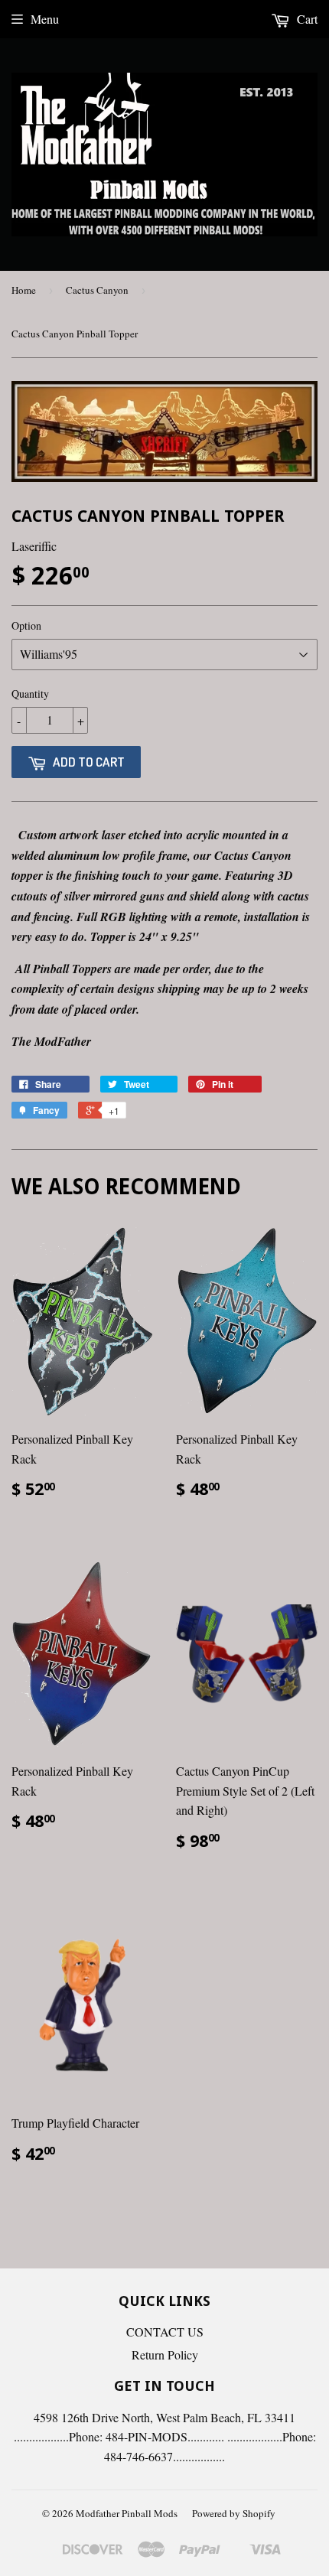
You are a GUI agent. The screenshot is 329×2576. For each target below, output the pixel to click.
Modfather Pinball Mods (127, 2513)
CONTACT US (165, 2332)
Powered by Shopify (234, 2513)
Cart (306, 19)
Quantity (30, 694)
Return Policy (165, 2355)
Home (24, 290)
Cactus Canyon (97, 290)
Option (26, 625)
